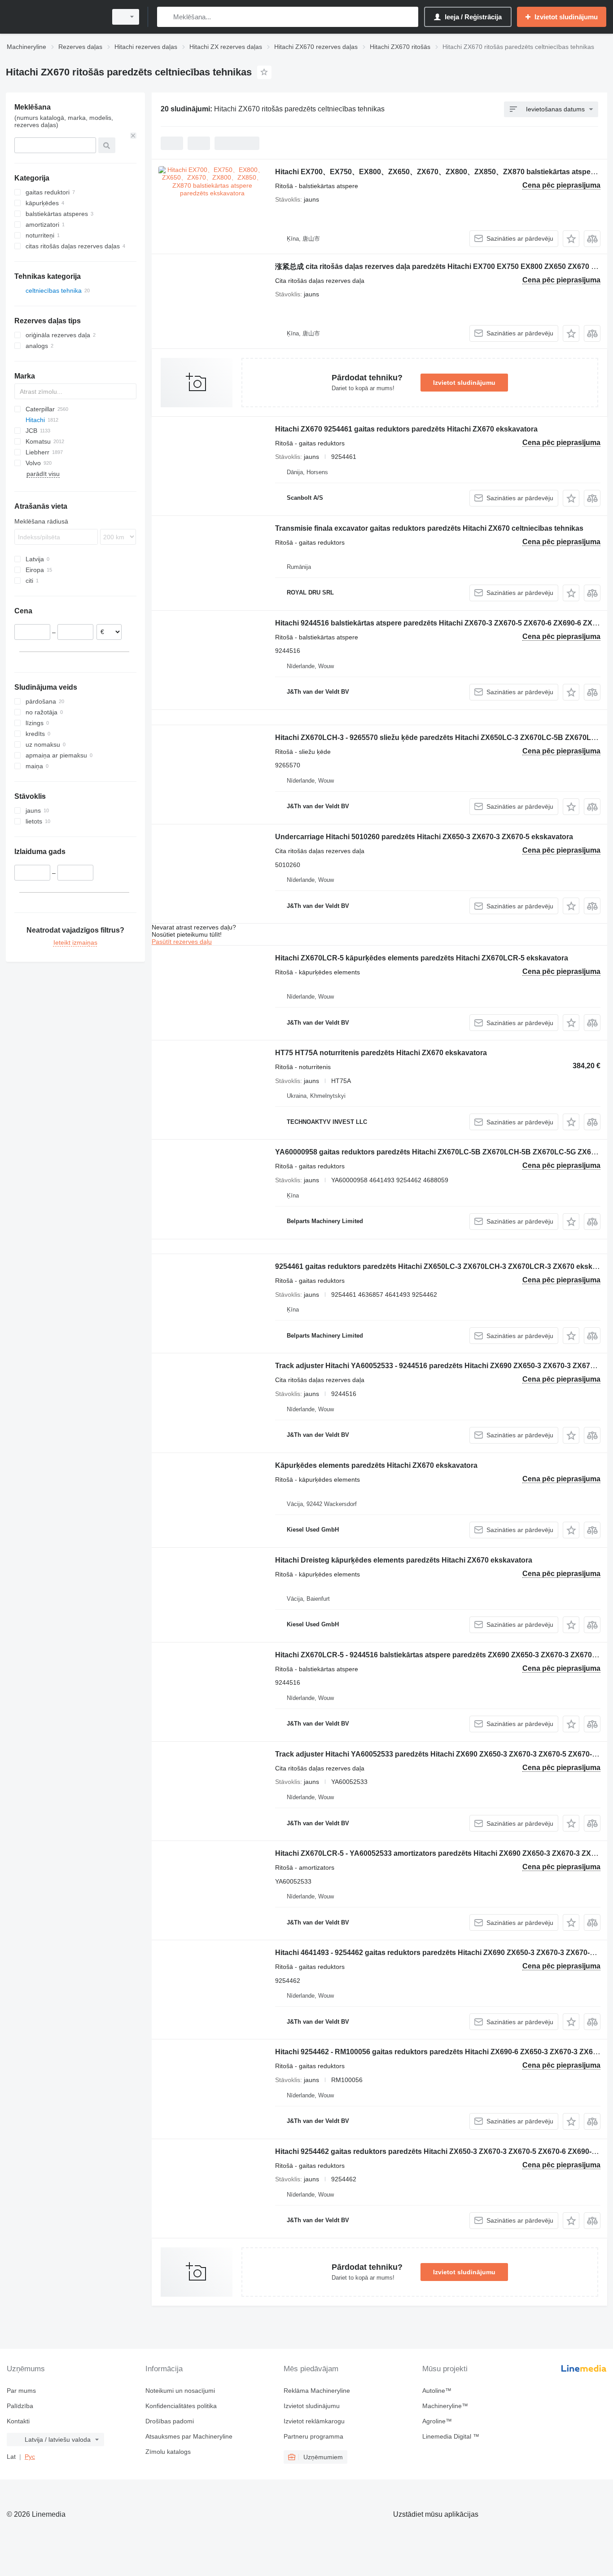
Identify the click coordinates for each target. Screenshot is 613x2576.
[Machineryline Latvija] (54, 17)
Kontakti (18, 2421)
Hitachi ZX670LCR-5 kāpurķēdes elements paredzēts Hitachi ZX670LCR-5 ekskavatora (422, 958)
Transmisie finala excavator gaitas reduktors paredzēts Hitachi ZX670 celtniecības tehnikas (429, 528)
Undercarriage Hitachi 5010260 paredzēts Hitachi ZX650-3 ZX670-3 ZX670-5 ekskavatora (424, 837)
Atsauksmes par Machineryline (189, 2436)
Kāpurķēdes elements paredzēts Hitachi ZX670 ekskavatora (376, 1465)
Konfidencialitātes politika (181, 2406)
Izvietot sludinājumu (464, 383)
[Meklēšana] (166, 17)
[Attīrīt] (133, 136)
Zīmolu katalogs (168, 2452)
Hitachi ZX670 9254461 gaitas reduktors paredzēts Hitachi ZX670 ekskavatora (406, 429)
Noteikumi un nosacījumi (180, 2391)
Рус (30, 2457)
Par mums (21, 2391)
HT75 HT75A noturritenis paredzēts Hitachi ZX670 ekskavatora (381, 1053)
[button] (571, 239)
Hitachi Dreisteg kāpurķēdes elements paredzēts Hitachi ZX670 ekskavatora (404, 1560)
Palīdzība (20, 2406)
